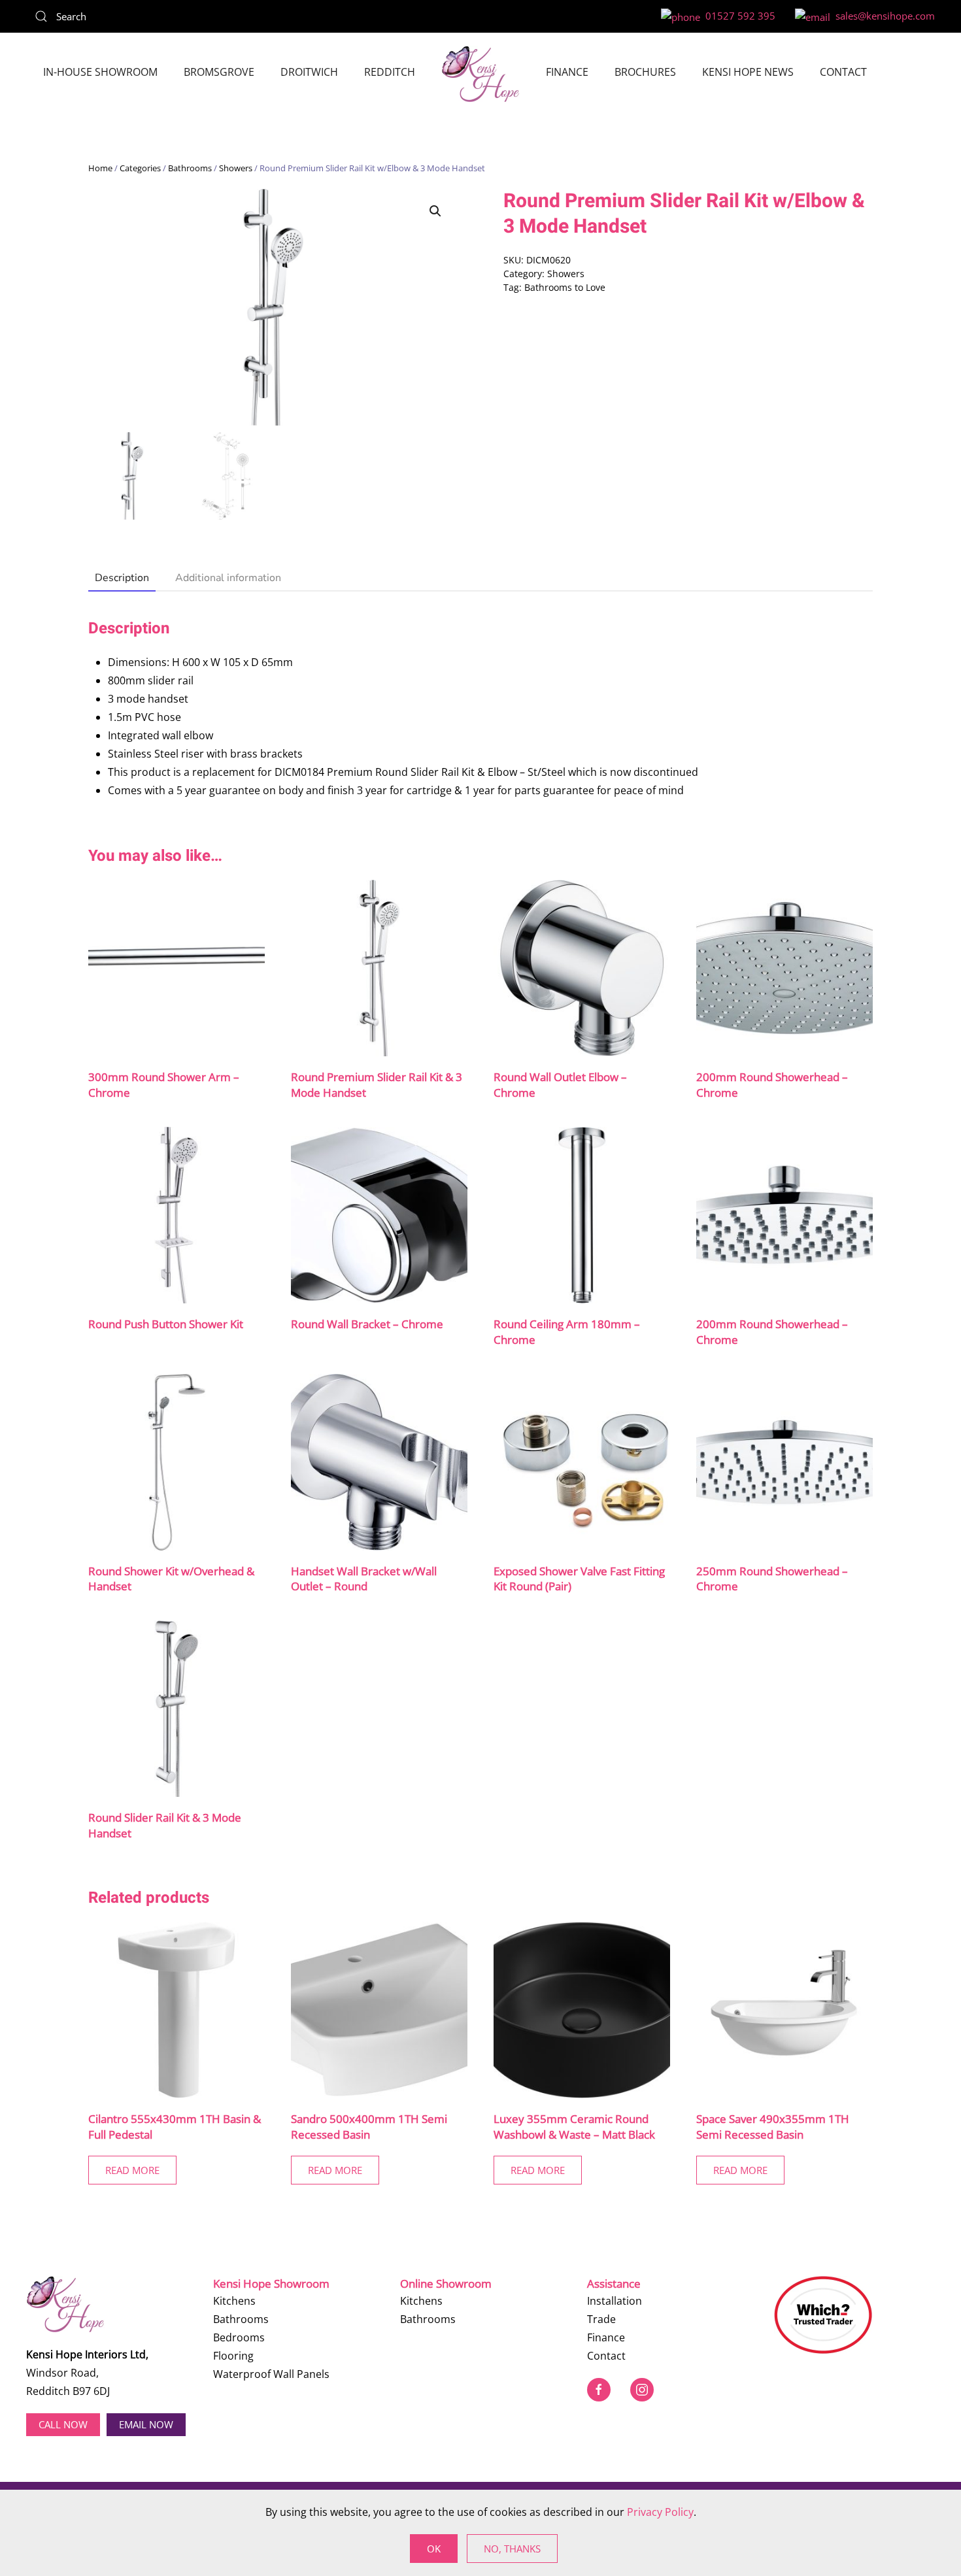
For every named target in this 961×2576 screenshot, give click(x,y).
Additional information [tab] (228, 578)
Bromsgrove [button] (219, 72)
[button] (435, 211)
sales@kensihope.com (883, 16)
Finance (567, 72)
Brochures (645, 72)
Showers (236, 168)
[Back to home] (480, 74)
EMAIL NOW (146, 2424)
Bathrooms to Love (565, 287)
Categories (140, 168)
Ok (434, 2549)
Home (100, 168)
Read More (132, 2170)
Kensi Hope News (748, 72)
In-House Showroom (100, 72)
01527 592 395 (738, 16)
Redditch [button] (390, 72)
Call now (63, 2424)
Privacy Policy (660, 2512)
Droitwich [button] (309, 72)
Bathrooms (190, 168)
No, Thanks (512, 2549)
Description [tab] (122, 578)
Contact (843, 72)
